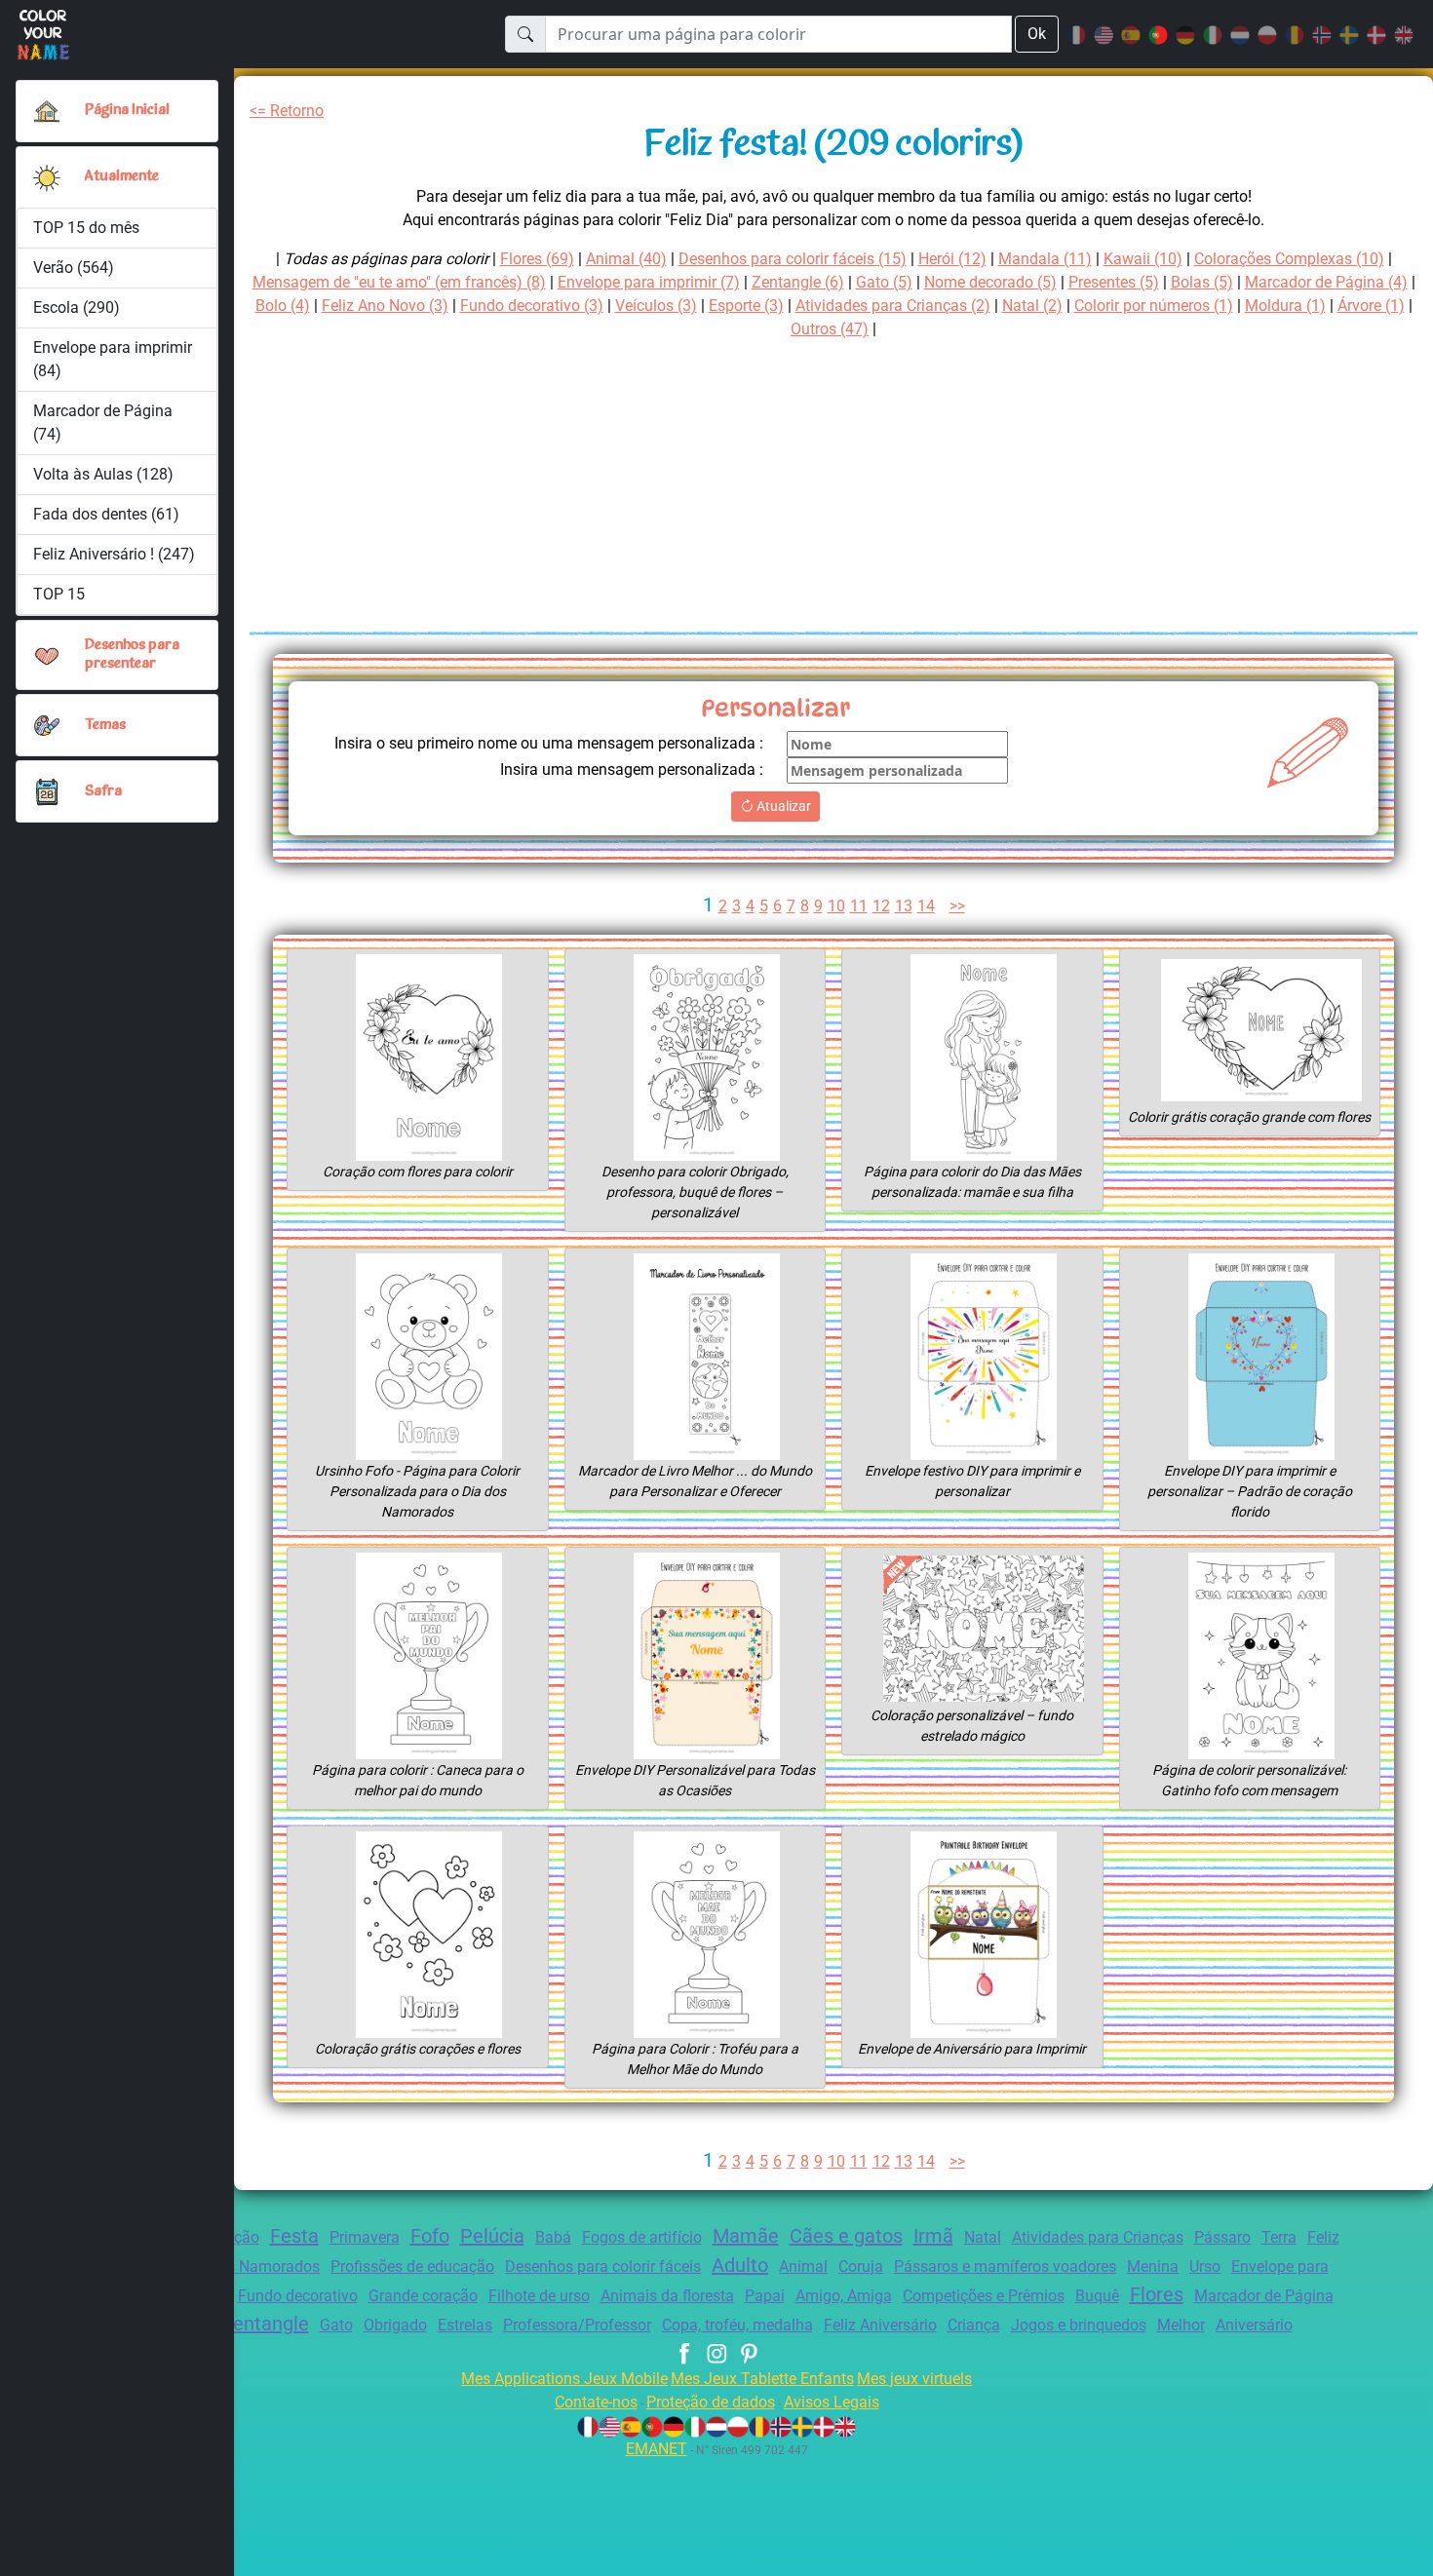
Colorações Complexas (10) (1289, 259)
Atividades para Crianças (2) (893, 306)
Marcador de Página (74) (103, 423)
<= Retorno (287, 111)
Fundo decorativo (298, 2296)
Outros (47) (830, 329)
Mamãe (746, 2236)
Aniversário (1254, 2325)
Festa (294, 2236)
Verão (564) (74, 268)
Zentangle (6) (798, 282)
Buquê (1097, 2296)
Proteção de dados (711, 2402)
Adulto (740, 2265)
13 (904, 906)
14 (926, 906)
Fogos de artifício (642, 2237)
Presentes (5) (1114, 282)
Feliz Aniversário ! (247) (114, 554)
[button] (47, 177)
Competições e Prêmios (984, 2296)
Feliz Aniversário (880, 2325)
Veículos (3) (656, 306)
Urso (1205, 2267)
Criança (974, 2325)
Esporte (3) (746, 306)
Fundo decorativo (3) (532, 306)
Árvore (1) (1371, 306)
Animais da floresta (667, 2296)
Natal (983, 2237)
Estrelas (465, 2325)
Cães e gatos (846, 2236)
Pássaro (1222, 2237)
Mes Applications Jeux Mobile (564, 2379)
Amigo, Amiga (844, 2296)
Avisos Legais (832, 2402)
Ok (1037, 34)
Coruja (861, 2267)
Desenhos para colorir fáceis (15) (793, 259)
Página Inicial (127, 111)
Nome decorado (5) (990, 282)
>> (957, 906)
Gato (336, 2325)
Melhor (1181, 2325)
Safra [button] (103, 792)
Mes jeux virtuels (914, 2379)
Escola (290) (77, 308)
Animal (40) (626, 259)
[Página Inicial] (47, 111)
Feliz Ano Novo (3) (385, 306)
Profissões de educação (412, 2267)
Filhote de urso (539, 2296)
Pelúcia (492, 2236)
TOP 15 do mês (86, 228)
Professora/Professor (577, 2325)
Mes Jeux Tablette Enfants (762, 2379)
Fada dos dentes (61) (106, 514)
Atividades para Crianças (1098, 2237)
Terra (1279, 2237)
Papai (765, 2296)
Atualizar (782, 806)
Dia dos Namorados (251, 2267)
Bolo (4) (283, 306)
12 (881, 906)
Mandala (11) (1045, 259)
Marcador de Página (1264, 2296)
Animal (803, 2267)
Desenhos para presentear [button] (132, 655)
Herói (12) (952, 259)
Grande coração (423, 2296)
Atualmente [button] (122, 177)
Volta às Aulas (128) (103, 474)
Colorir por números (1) (1154, 306)
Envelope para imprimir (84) (113, 359)
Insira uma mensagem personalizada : (632, 769)
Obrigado (395, 2325)
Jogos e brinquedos (1079, 2325)
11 (859, 906)
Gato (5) (884, 282)
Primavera (365, 2237)
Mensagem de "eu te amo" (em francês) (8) (399, 282)
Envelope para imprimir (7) (649, 282)
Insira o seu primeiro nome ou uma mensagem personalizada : (549, 743)
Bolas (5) (1202, 282)
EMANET (657, 2449)
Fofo (430, 2236)
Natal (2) (1032, 306)
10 (836, 906)
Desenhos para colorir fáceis (603, 2267)
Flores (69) (537, 259)
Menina (1153, 2267)
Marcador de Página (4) (1326, 282)
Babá (553, 2237)
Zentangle (265, 2324)
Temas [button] (105, 726)
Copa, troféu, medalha (737, 2325)
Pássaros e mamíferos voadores (1005, 2267)
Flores (1157, 2294)
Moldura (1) (1285, 306)
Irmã (933, 2236)
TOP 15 (59, 594)
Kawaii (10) (1143, 259)
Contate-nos (596, 2402)
